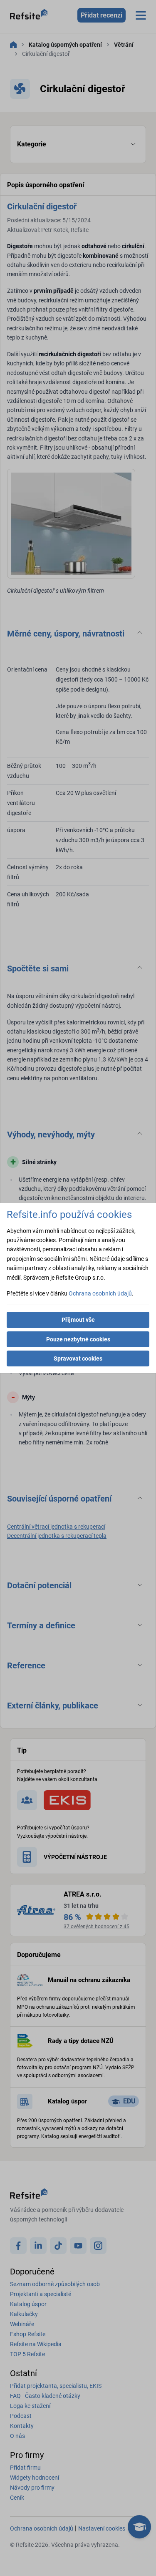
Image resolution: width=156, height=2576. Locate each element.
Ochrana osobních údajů (100, 1293)
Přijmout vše (78, 1320)
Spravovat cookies (78, 1358)
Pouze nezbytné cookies (78, 1339)
